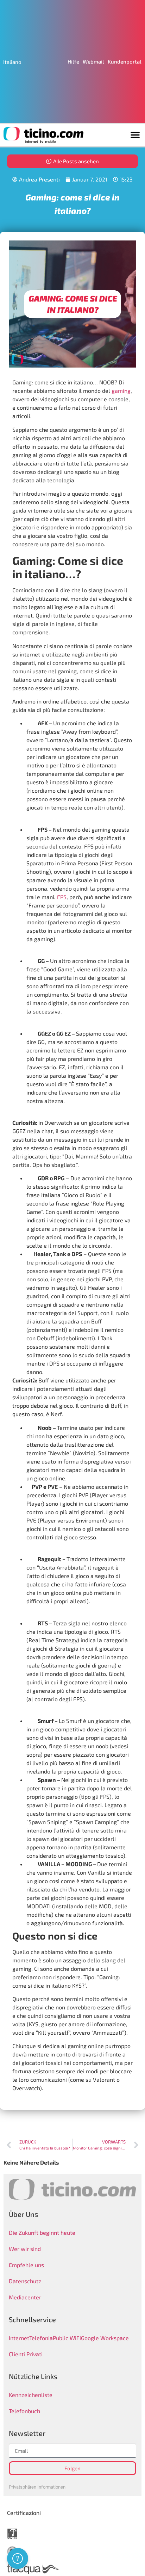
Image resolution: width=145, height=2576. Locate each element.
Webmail (93, 61)
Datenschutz (25, 2281)
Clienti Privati (26, 2354)
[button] (135, 135)
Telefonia (41, 2338)
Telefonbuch (24, 2411)
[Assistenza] (18, 2558)
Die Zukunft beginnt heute (42, 2232)
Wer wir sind (25, 2249)
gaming (121, 391)
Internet (19, 2338)
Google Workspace (105, 2338)
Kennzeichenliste (31, 2395)
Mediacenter (25, 2297)
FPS (62, 897)
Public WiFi (67, 2338)
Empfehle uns (26, 2265)
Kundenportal (125, 61)
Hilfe (73, 61)
